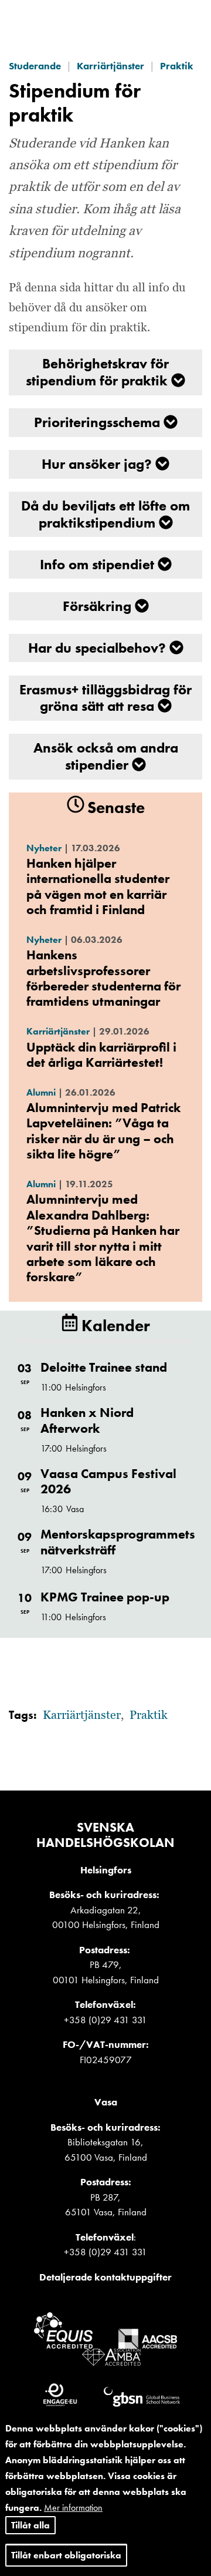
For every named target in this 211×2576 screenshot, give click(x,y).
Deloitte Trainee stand (104, 1367)
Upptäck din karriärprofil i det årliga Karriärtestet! (101, 1055)
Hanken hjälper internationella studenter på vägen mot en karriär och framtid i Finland (98, 886)
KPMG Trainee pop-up (105, 1597)
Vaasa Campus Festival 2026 (108, 1481)
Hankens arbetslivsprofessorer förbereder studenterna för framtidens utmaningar (103, 978)
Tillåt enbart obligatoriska (66, 2555)
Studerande (35, 66)
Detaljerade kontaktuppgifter (105, 2277)
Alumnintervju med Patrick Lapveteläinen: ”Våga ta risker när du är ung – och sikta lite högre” (103, 1131)
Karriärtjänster (110, 66)
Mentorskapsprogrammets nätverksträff (118, 1542)
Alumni (41, 1092)
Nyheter (44, 848)
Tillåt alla (30, 2525)
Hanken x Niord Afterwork (87, 1420)
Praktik (177, 66)
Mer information (73, 2508)
